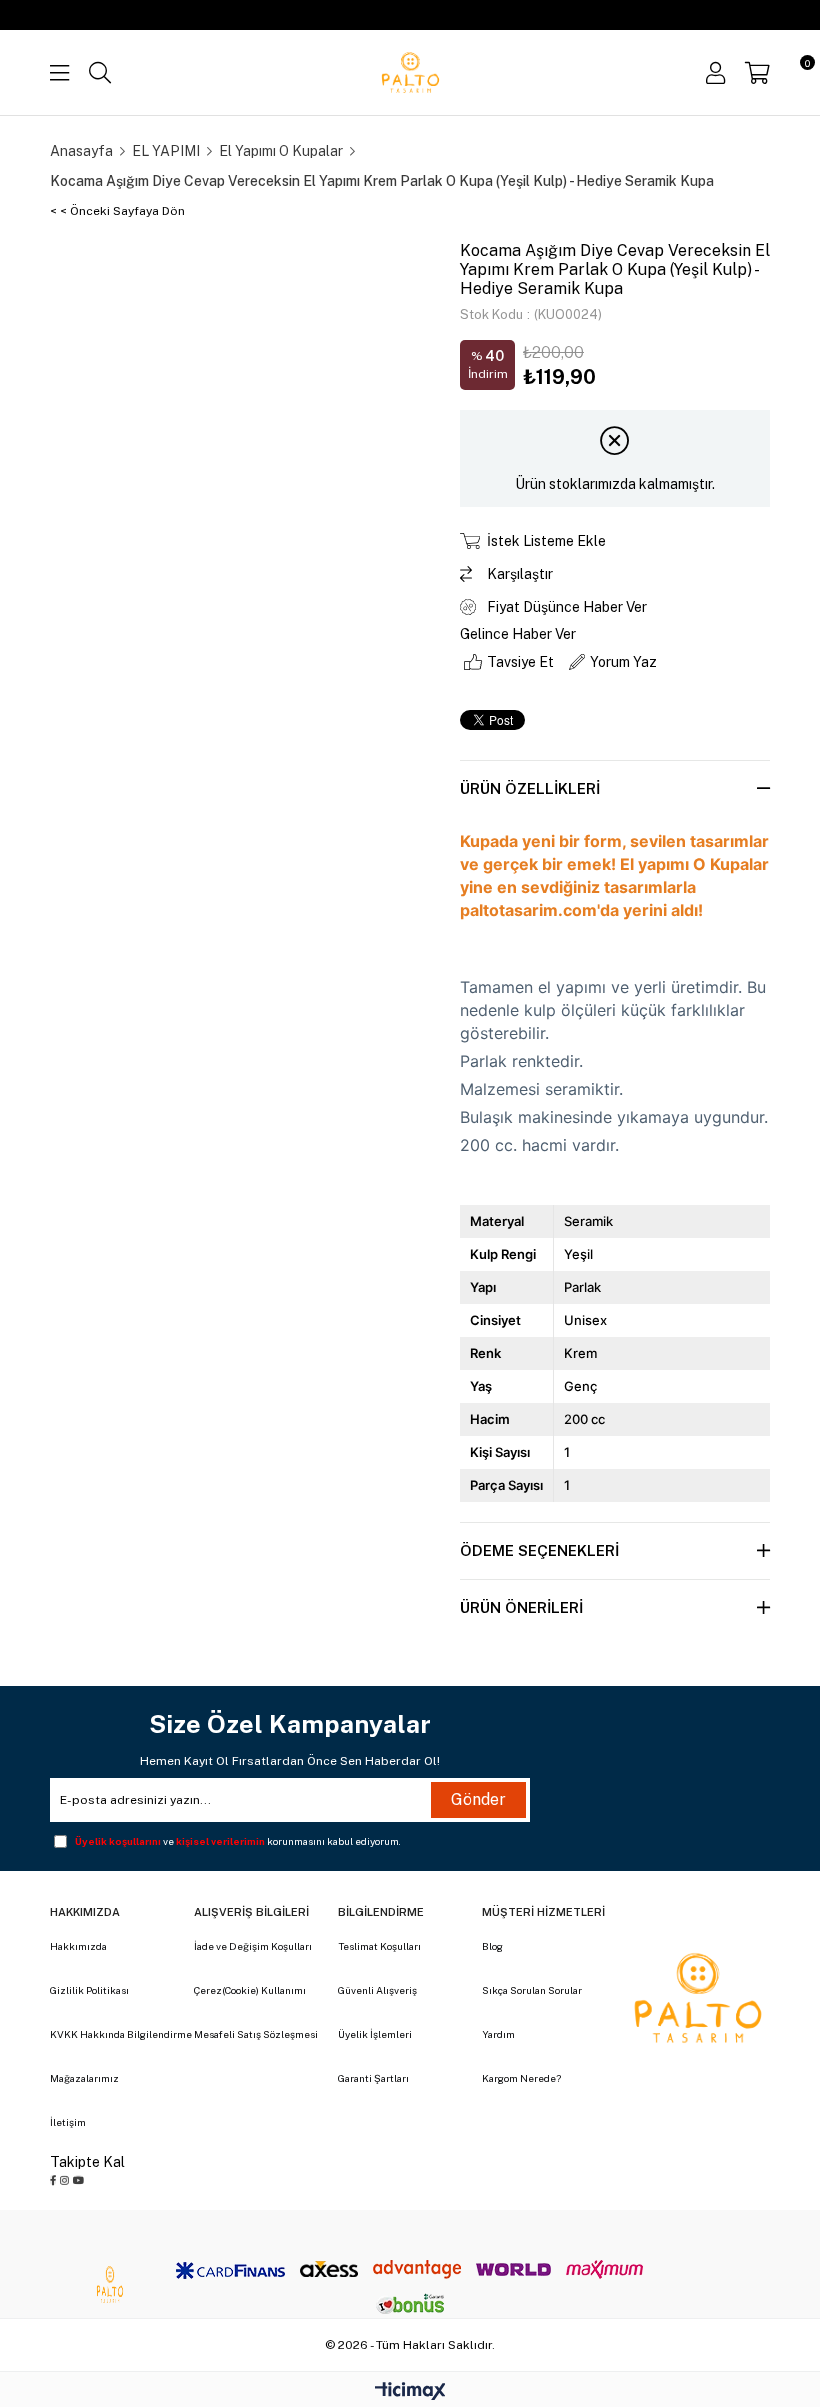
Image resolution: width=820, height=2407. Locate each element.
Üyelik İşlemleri (375, 2034)
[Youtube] (78, 2180)
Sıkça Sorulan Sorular (532, 1990)
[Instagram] (64, 2180)
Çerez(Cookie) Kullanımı (250, 1990)
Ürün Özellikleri (530, 788)
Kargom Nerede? (521, 2078)
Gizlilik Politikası (89, 1990)
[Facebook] (53, 2180)
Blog (492, 1946)
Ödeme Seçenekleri (539, 1550)
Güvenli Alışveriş (377, 1990)
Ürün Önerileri (521, 1607)
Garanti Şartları (373, 2078)
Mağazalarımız (84, 2078)
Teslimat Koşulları (379, 1946)
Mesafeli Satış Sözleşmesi (256, 2034)
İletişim (68, 2122)
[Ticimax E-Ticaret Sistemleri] (410, 2392)
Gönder (478, 1799)
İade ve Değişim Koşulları (253, 1946)
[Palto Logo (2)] (698, 1998)
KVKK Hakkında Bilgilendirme (121, 2034)
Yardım (498, 2034)
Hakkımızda (78, 1946)
